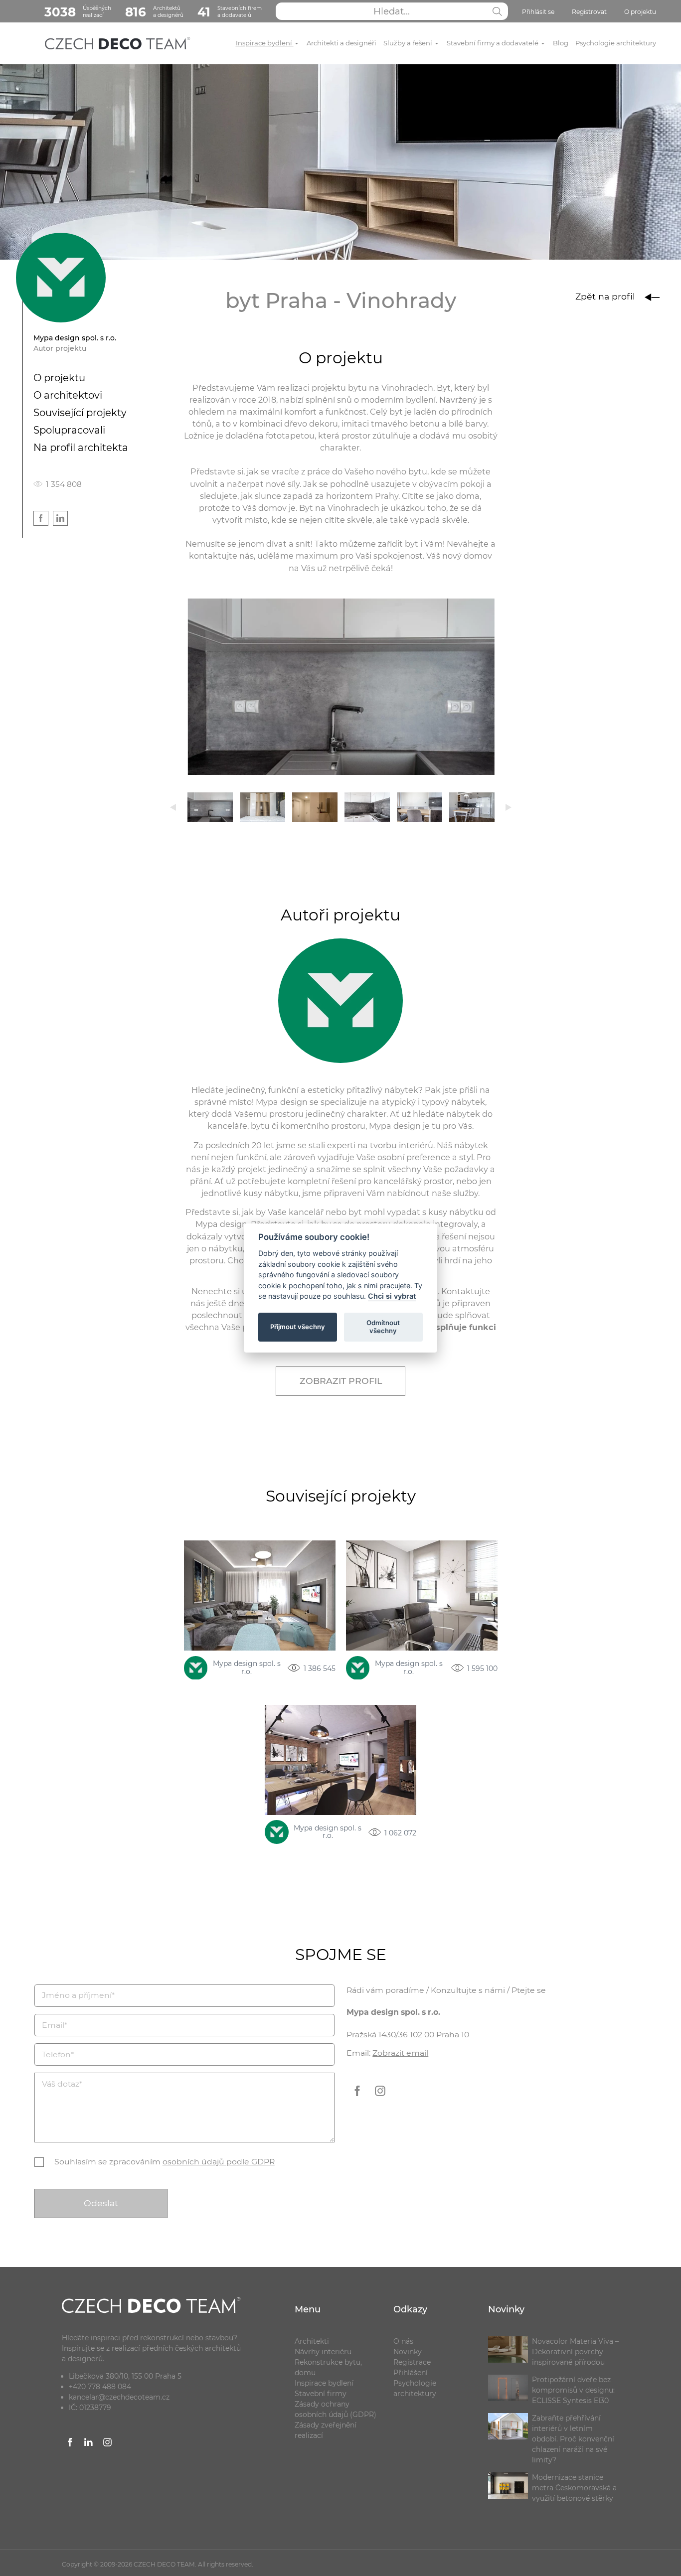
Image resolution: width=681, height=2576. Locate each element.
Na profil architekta (81, 448)
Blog (561, 43)
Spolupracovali (69, 430)
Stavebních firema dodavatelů (230, 12)
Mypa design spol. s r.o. (247, 1668)
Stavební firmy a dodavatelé (493, 43)
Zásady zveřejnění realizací (326, 2430)
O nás (403, 2341)
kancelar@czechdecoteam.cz (119, 2397)
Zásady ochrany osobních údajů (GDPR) (336, 2409)
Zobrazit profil (341, 1381)
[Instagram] (380, 2098)
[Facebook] (358, 2098)
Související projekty (80, 413)
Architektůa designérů (154, 12)
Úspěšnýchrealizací (78, 12)
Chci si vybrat (392, 1296)
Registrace (412, 2362)
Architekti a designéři (341, 43)
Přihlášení (411, 2373)
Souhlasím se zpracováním (165, 2162)
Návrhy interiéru (323, 2352)
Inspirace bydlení (265, 43)
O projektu (640, 12)
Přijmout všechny (298, 1327)
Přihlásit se (538, 12)
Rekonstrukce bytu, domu (328, 2367)
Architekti (312, 2341)
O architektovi (68, 395)
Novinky (408, 2352)
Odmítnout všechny (383, 1327)
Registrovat (589, 12)
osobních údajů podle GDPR (219, 2162)
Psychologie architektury (616, 43)
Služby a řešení (409, 43)
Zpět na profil (606, 296)
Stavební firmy (321, 2394)
